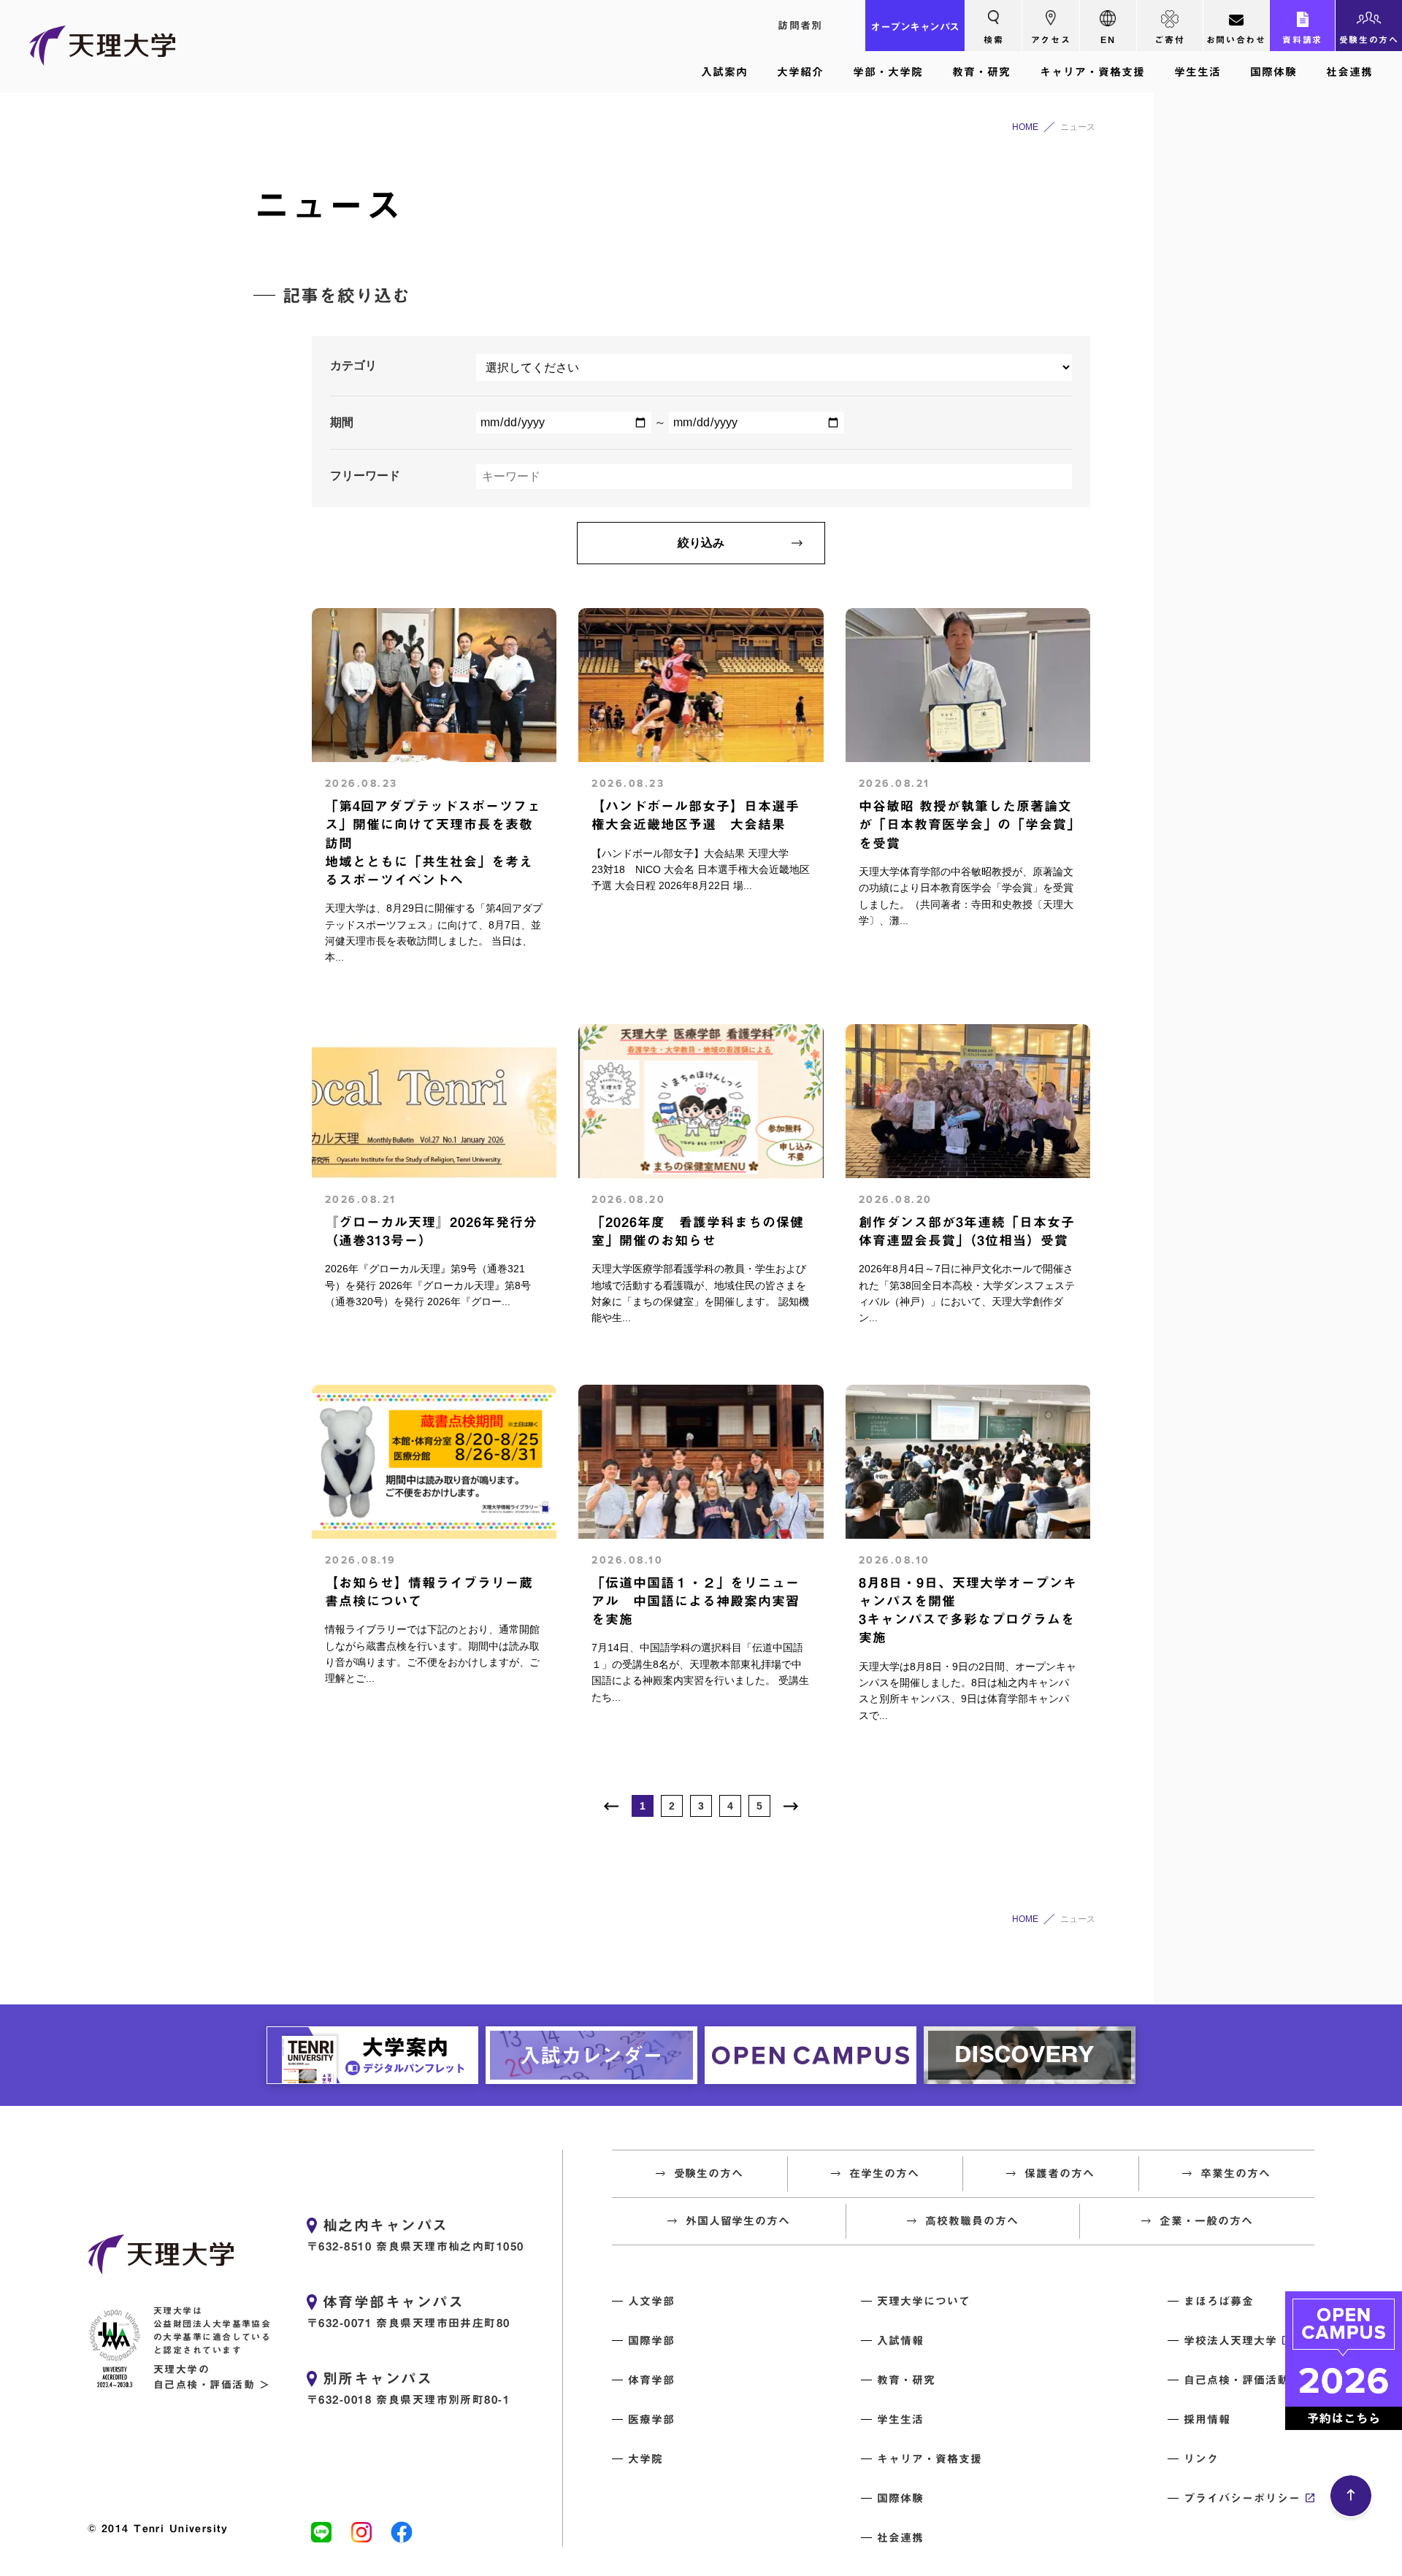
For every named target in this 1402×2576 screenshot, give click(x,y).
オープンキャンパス (915, 27)
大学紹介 (800, 72)
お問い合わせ (1236, 39)
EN (1108, 39)
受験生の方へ (1369, 39)
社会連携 (1349, 72)
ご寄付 (1169, 39)
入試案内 (724, 72)
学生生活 (1198, 72)
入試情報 (900, 2341)
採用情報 (1207, 2419)
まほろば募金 (1219, 2301)
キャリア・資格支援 (1092, 72)
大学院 (646, 2459)
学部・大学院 (888, 72)
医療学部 (651, 2419)
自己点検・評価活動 (1236, 2380)
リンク (1201, 2459)
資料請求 (1302, 39)
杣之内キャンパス (386, 2225)
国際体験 (1273, 72)
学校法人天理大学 (1230, 2341)
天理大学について (924, 2301)
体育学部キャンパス (393, 2302)
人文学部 (651, 2301)
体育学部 (651, 2380)
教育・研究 (981, 72)
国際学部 (651, 2341)
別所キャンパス (378, 2378)
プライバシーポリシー (1242, 2498)
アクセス (1051, 39)
